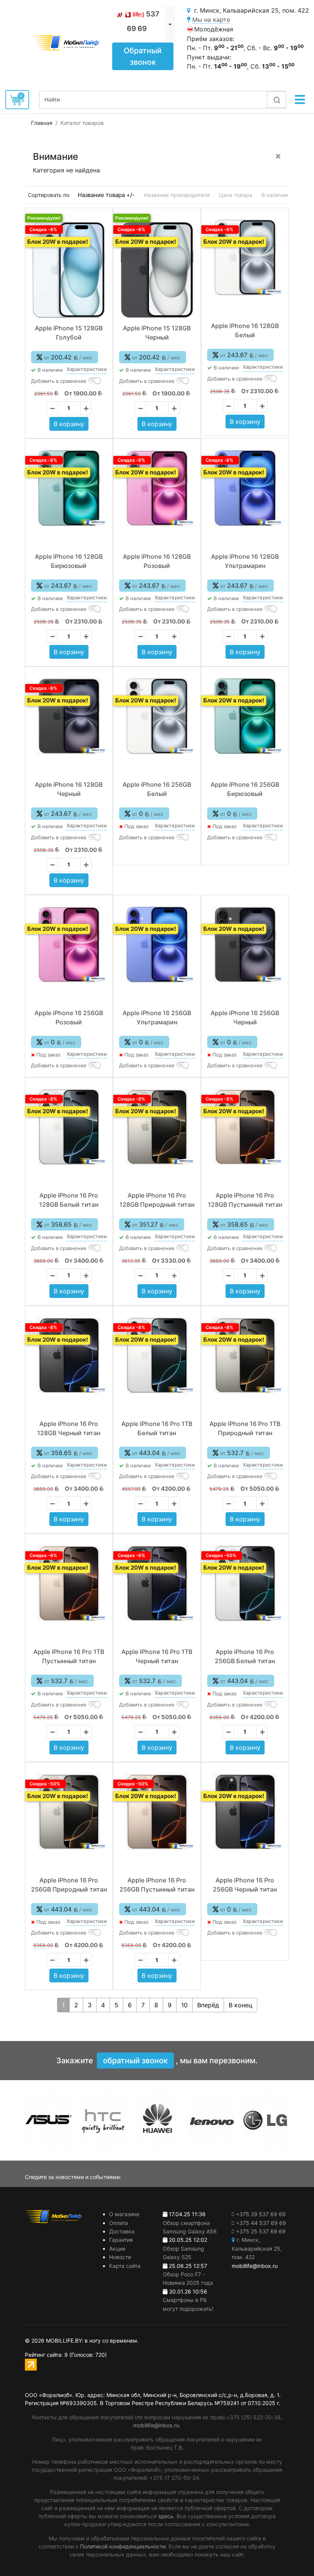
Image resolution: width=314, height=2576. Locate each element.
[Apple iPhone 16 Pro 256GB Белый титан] (245, 1583)
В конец (240, 2005)
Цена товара (236, 195)
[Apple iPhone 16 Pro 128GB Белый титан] (69, 1127)
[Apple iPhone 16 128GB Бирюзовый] (69, 488)
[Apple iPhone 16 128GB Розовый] (157, 488)
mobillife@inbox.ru (156, 2425)
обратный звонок (135, 2061)
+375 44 (261, 2223)
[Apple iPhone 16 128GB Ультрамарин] (245, 488)
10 (184, 2005)
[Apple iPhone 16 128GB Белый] (245, 258)
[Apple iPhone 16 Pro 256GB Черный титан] (245, 1812)
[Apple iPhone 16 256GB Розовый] (69, 945)
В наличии (275, 195)
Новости (120, 2257)
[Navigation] (300, 100)
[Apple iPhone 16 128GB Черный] (69, 716)
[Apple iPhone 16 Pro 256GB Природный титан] (69, 1812)
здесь (166, 2516)
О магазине (124, 2214)
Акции (117, 2249)
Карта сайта (125, 2266)
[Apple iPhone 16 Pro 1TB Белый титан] (157, 1355)
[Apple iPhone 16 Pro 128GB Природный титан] (157, 1127)
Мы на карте (211, 20)
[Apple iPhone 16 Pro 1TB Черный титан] (157, 1583)
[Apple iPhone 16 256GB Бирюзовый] (245, 716)
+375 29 (261, 2214)
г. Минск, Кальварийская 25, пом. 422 (257, 2248)
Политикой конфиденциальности (123, 2546)
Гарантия (121, 2240)
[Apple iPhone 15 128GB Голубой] (69, 270)
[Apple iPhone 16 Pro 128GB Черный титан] (69, 1355)
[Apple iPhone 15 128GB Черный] (157, 270)
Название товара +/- (106, 195)
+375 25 (261, 2231)
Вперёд (208, 2005)
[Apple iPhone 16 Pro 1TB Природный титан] (245, 1355)
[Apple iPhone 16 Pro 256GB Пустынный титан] (157, 1812)
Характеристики (87, 369)
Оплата (119, 2223)
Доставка (122, 2231)
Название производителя (177, 195)
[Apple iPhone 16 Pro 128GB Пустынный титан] (245, 1127)
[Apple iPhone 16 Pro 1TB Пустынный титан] (69, 1583)
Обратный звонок (143, 56)
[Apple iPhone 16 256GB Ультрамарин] (157, 945)
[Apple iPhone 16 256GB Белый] (157, 716)
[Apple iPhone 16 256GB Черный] (245, 945)
